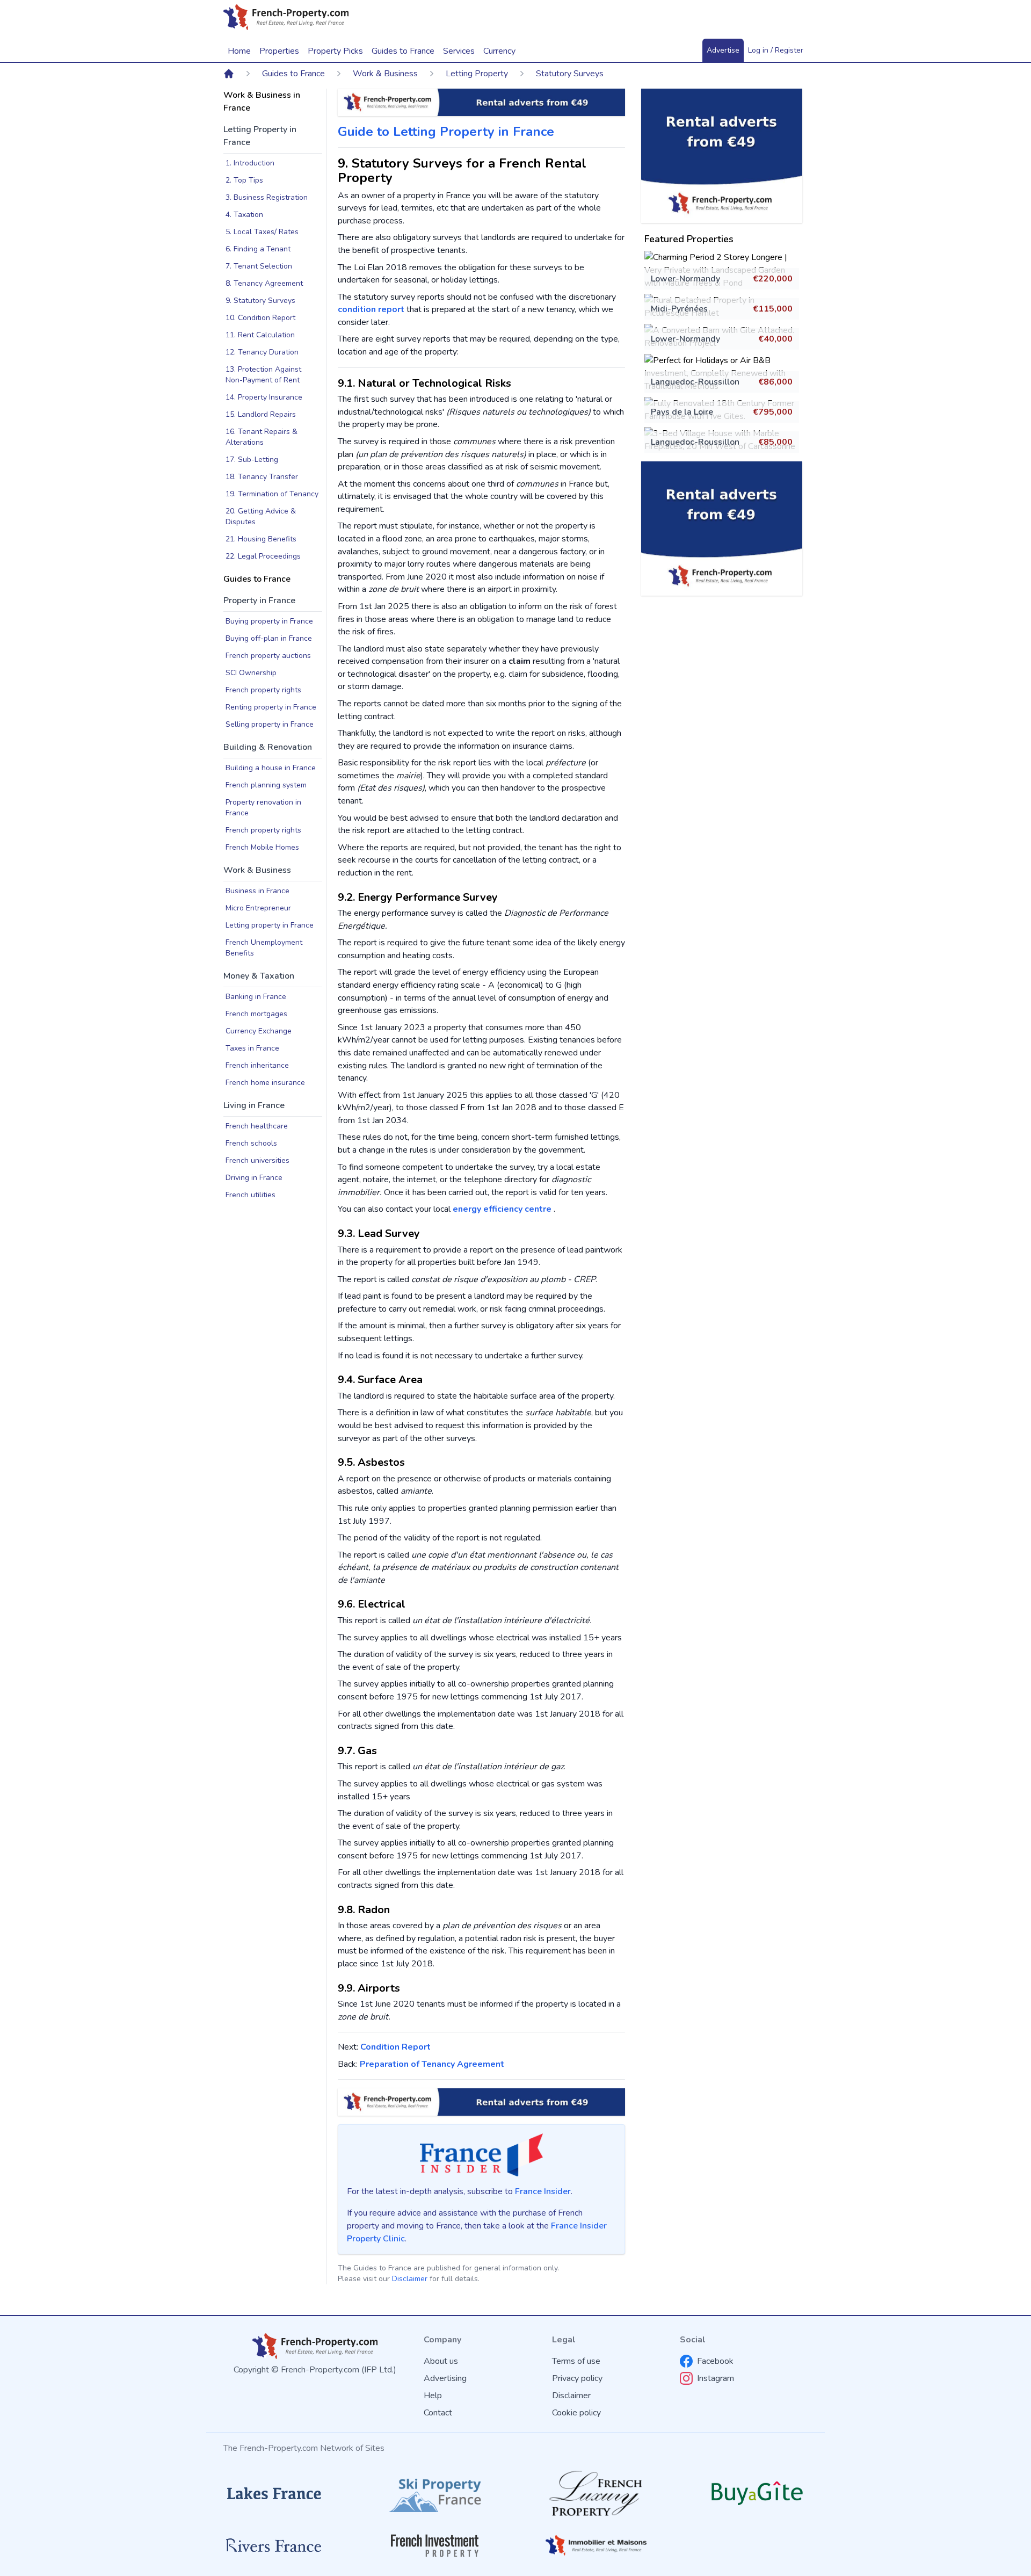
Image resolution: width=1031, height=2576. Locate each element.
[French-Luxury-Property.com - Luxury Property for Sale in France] (596, 2494)
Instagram (716, 2378)
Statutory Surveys (570, 74)
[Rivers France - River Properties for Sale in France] (274, 2545)
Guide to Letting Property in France (446, 132)
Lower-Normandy (685, 279)
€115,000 (773, 309)
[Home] (229, 74)
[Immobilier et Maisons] (596, 2545)
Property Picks (335, 51)
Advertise (723, 50)
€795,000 (773, 412)
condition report (371, 309)
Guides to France (293, 74)
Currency (499, 51)
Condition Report (395, 2047)
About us (441, 2361)
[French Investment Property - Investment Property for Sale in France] (435, 2546)
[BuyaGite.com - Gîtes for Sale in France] (757, 2493)
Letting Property (477, 74)
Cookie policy (576, 2413)
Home (239, 51)
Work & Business (385, 74)
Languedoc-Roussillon (695, 382)
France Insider (543, 2191)
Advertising (445, 2378)
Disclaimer (410, 2279)
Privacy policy (577, 2378)
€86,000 (775, 382)
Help (433, 2396)
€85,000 (775, 442)
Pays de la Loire (682, 412)
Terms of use (576, 2361)
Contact (438, 2413)
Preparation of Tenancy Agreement (432, 2064)
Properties (279, 51)
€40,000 (775, 339)
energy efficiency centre (503, 1209)
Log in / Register (776, 50)
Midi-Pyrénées (679, 309)
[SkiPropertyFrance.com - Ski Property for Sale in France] (435, 2494)
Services (459, 51)
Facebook (715, 2361)
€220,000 (773, 279)
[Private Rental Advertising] (722, 156)
